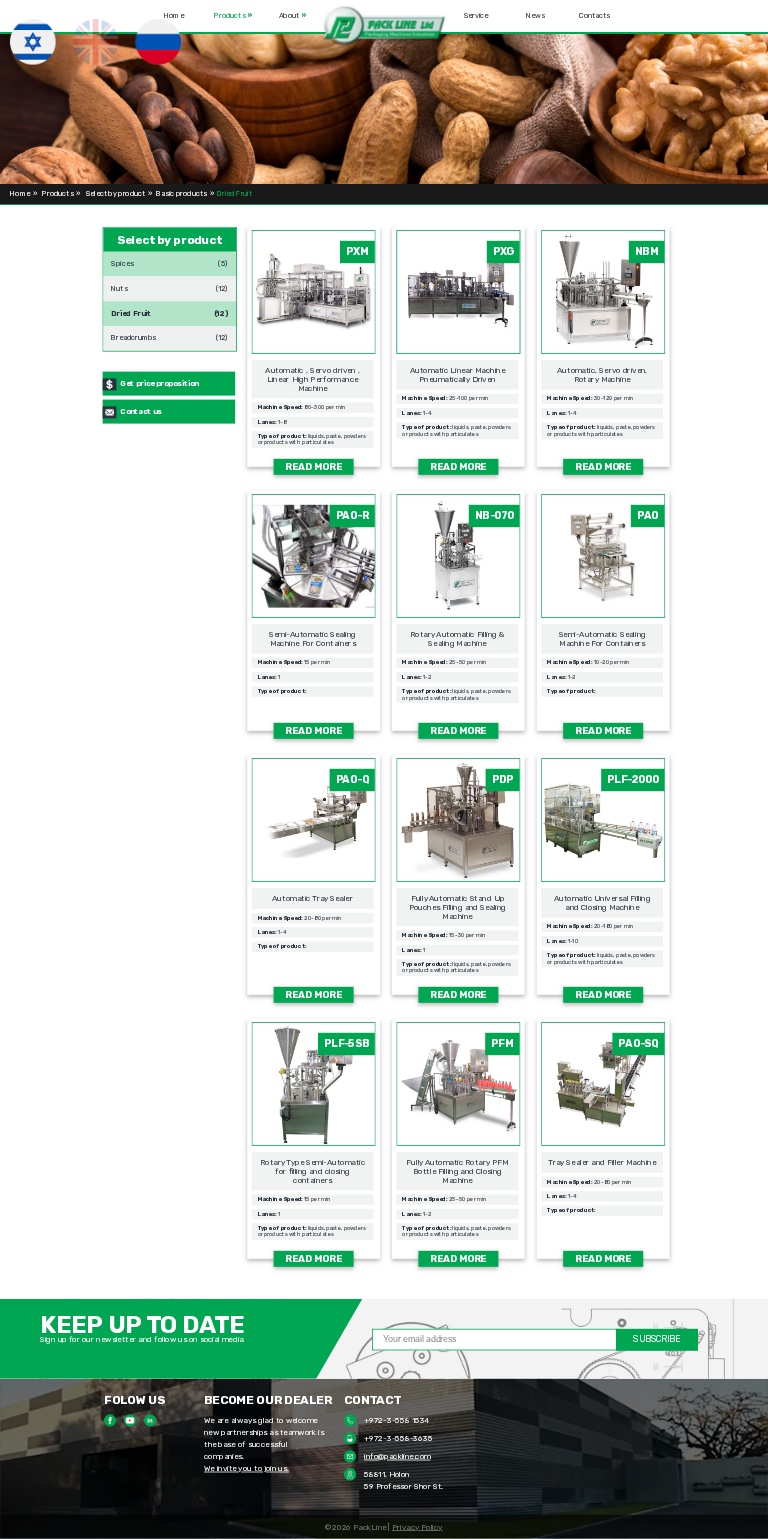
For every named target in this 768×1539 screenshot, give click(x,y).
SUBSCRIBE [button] (656, 1339)
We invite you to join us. (246, 1469)
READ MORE (313, 466)
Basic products (181, 194)
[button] (384, 26)
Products (232, 16)
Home (174, 16)
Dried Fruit (131, 310)
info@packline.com (397, 1457)
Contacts (594, 16)
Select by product (116, 194)
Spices (122, 260)
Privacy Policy (417, 1527)
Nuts (119, 285)
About (292, 16)
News (535, 16)
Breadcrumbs (133, 335)
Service (476, 16)
